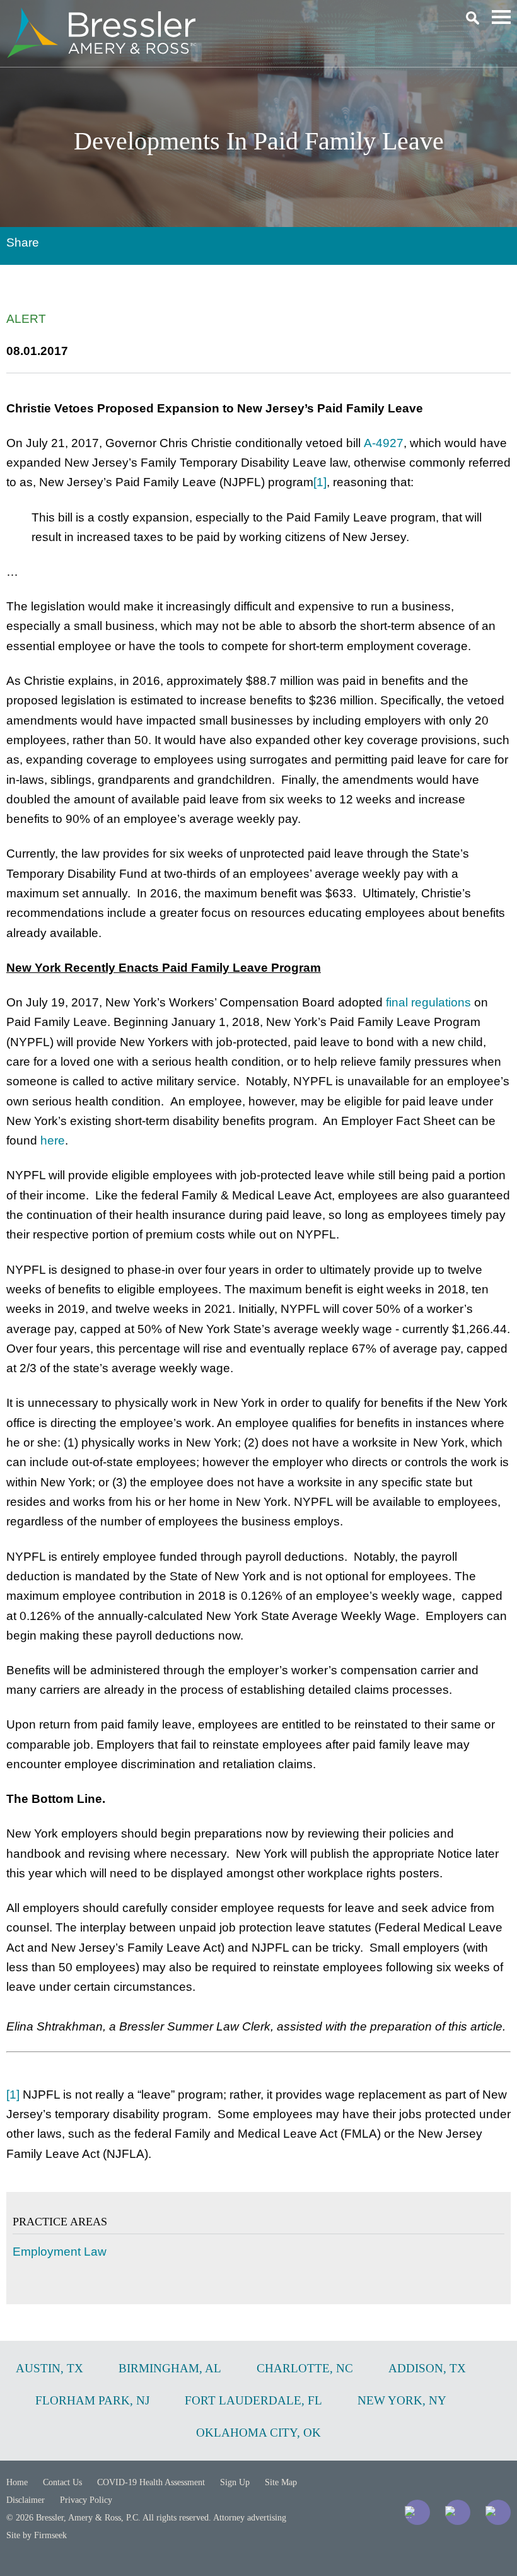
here (53, 1140)
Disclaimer (26, 2500)
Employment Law (60, 2252)
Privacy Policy (86, 2500)
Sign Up (235, 2482)
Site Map (281, 2482)
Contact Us (62, 2482)
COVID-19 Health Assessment (151, 2482)
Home (17, 2482)
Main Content (213, 16)
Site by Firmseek (37, 2535)
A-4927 (384, 443)
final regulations (428, 1002)
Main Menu (501, 17)
